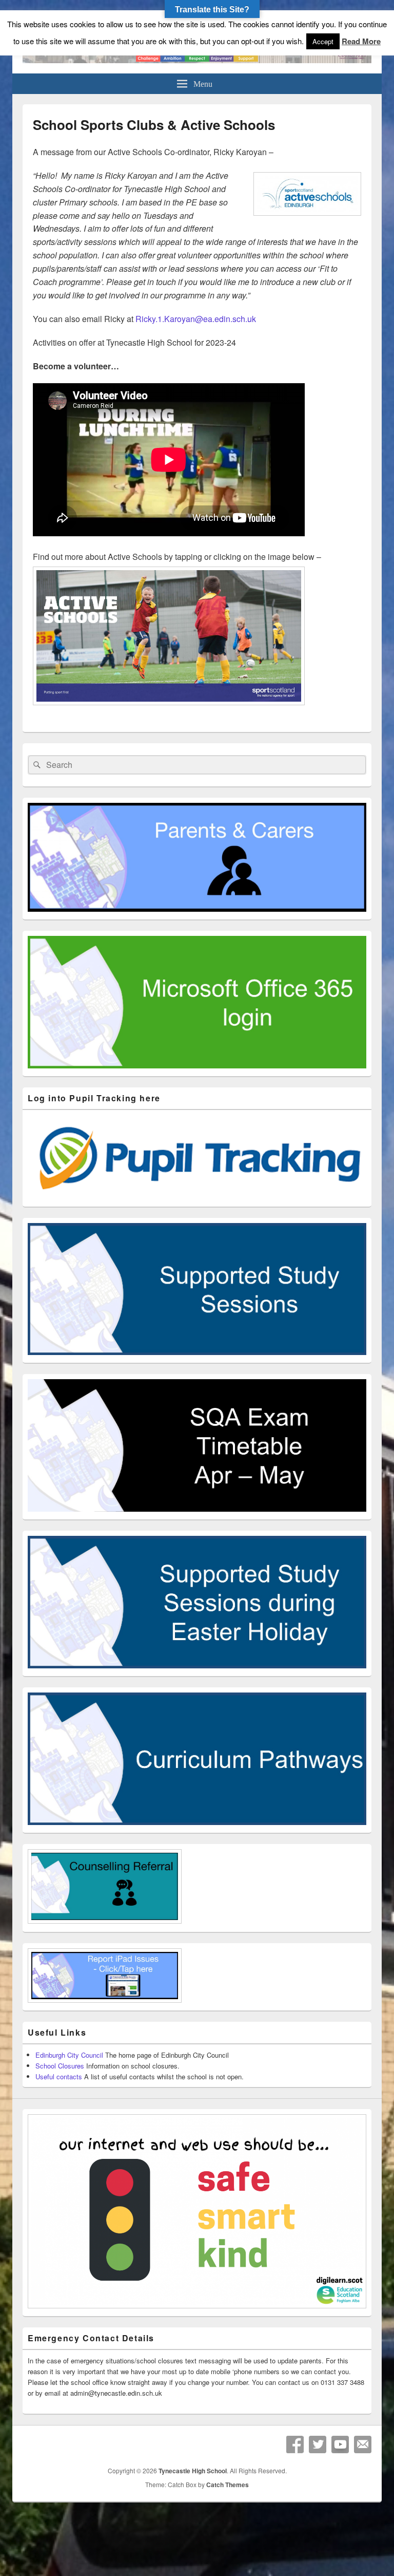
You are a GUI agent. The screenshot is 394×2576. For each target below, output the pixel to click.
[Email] (363, 2445)
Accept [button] (323, 41)
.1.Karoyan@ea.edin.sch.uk (196, 319)
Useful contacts (59, 2076)
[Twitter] (318, 2445)
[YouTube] (340, 2445)
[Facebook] (295, 2445)
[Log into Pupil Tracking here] (197, 1196)
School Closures (60, 2066)
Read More (361, 41)
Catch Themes (228, 2485)
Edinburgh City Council (69, 2055)
